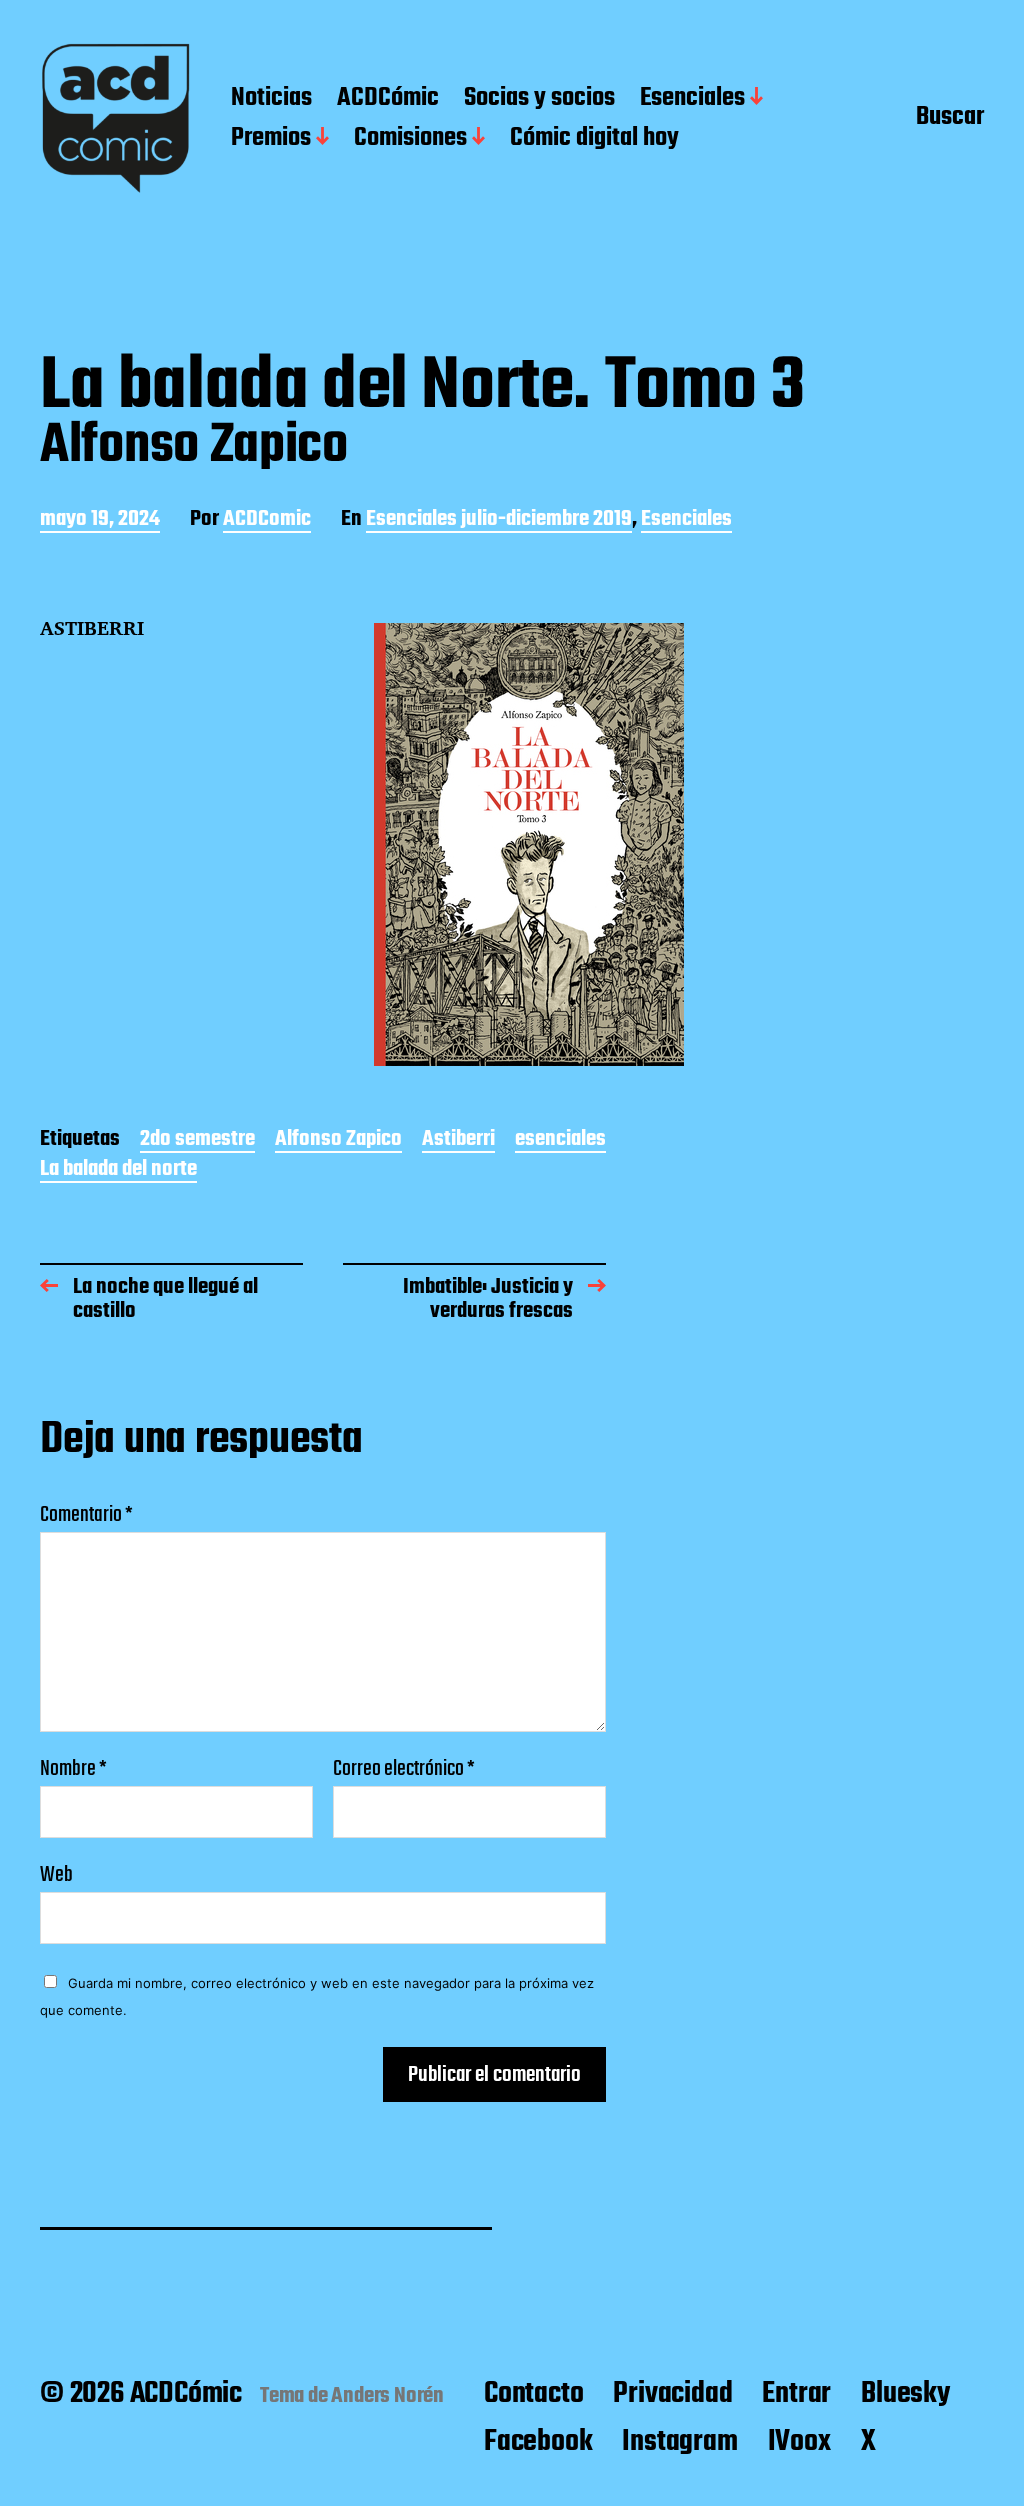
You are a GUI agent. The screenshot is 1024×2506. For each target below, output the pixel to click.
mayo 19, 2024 (100, 520)
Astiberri (458, 1140)
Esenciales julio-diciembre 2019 (499, 520)
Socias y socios (539, 99)
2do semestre (197, 1140)
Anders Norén (387, 2396)
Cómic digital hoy (594, 139)
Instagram (679, 2442)
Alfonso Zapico (338, 1140)
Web (56, 1872)
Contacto (533, 2394)
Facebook (538, 2442)
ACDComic (267, 520)
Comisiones (410, 139)
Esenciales (692, 99)
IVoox (799, 2442)
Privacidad (672, 2394)
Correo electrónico (404, 1769)
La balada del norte (118, 1170)
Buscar (950, 119)
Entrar (796, 2394)
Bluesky (905, 2394)
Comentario (86, 1515)
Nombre (73, 1769)
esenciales (560, 1140)
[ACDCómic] (115, 118)
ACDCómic (388, 99)
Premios (271, 139)
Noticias (271, 99)
